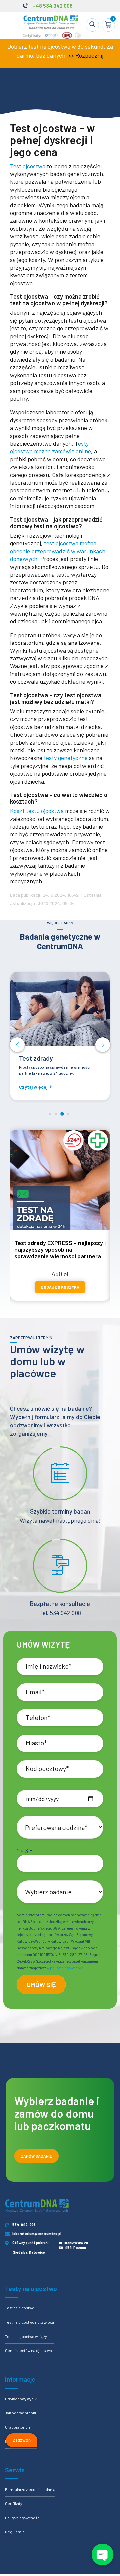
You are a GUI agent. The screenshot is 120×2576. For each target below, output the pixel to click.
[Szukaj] (92, 25)
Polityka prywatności (23, 2518)
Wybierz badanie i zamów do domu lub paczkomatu (57, 2113)
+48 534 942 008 (53, 5)
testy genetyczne (66, 758)
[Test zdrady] (60, 1009)
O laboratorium (18, 2427)
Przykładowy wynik (21, 2399)
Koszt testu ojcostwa (37, 811)
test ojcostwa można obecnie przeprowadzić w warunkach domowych (58, 551)
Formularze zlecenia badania (30, 2489)
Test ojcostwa (28, 166)
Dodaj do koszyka (60, 1287)
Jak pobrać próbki (20, 2413)
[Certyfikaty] (52, 37)
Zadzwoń (22, 2440)
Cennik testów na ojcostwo (28, 2350)
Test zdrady (36, 1058)
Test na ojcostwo (20, 2308)
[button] (17, 1045)
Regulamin (15, 2532)
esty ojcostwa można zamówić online (50, 447)
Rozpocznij (89, 55)
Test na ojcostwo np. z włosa (29, 2322)
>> (70, 55)
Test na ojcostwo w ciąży (26, 2336)
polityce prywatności (67, 1968)
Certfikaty (13, 2503)
